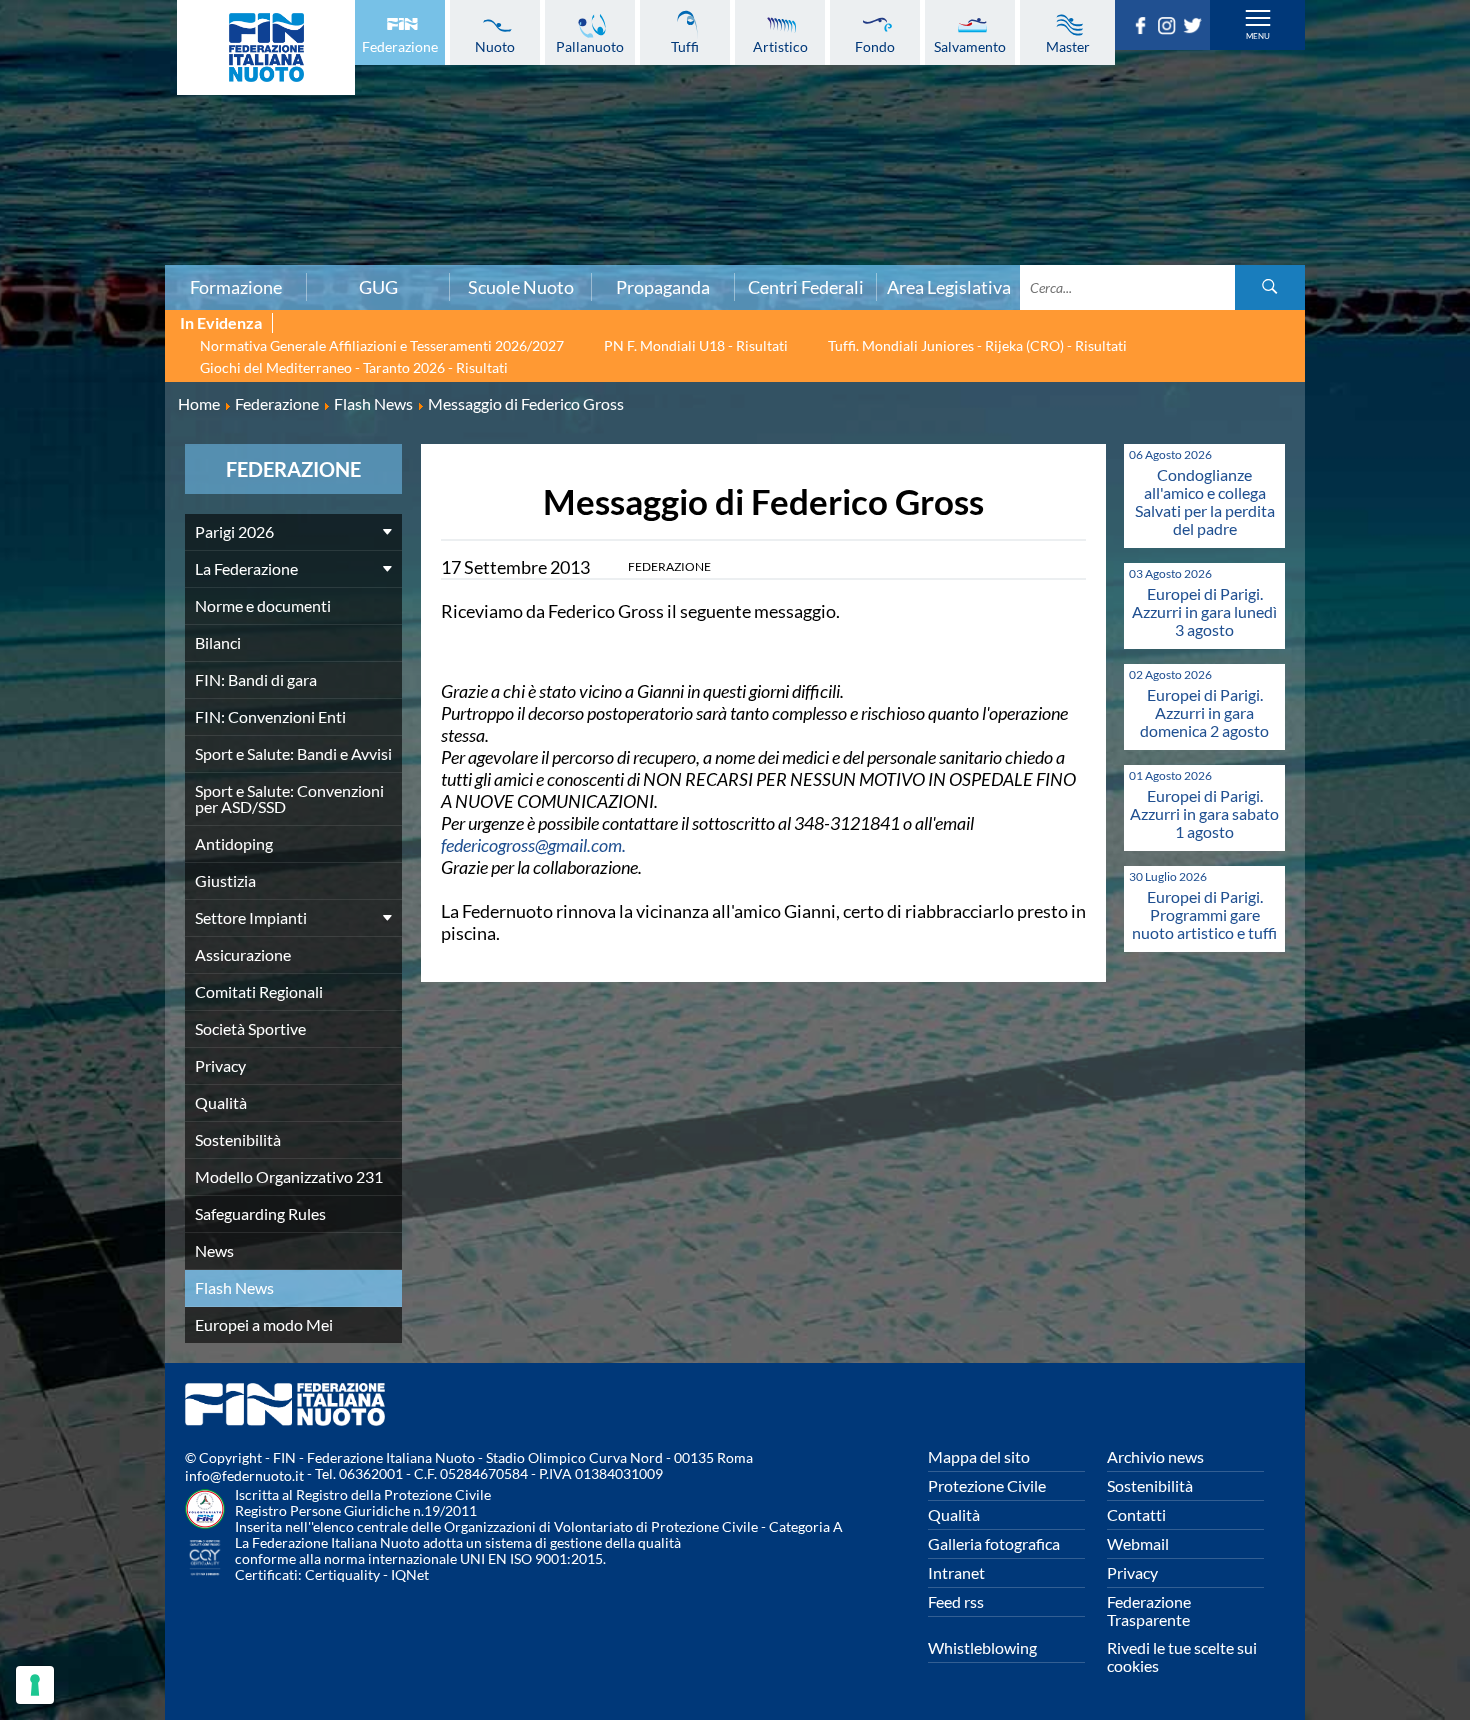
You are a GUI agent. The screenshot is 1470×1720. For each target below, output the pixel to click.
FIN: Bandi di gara (256, 679)
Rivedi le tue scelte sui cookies (1182, 1656)
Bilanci (218, 642)
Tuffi (685, 46)
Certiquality (342, 1574)
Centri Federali (806, 287)
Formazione (236, 287)
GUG (378, 287)
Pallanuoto (590, 46)
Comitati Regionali (259, 991)
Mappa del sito (979, 1456)
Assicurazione (243, 954)
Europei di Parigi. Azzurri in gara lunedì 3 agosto (1204, 611)
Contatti (1136, 1514)
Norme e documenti (263, 605)
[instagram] (1170, 28)
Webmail (1138, 1543)
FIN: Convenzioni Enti (270, 716)
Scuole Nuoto (521, 287)
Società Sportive (250, 1028)
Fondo (875, 46)
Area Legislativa (949, 287)
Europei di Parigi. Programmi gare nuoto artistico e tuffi (1204, 914)
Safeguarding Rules (260, 1213)
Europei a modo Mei (264, 1324)
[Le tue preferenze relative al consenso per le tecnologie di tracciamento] (35, 1685)
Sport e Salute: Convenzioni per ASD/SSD (289, 798)
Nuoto (495, 46)
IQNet (410, 1574)
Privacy (220, 1065)
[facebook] (1144, 28)
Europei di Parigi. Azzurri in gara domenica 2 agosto (1204, 712)
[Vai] (1270, 287)
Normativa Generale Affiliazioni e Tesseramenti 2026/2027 (382, 345)
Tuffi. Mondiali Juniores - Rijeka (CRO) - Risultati (977, 345)
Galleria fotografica (994, 1543)
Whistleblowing (982, 1647)
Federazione (400, 46)
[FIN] (266, 47)
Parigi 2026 (234, 531)
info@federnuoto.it (244, 1475)
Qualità (221, 1102)
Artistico (780, 46)
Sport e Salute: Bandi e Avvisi (293, 753)
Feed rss (956, 1601)
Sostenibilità (238, 1139)
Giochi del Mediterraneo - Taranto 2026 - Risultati (354, 367)
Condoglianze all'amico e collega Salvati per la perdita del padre (1205, 501)
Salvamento (970, 46)
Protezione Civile (987, 1485)
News (214, 1250)
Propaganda (663, 287)
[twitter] (1196, 28)
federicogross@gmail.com (531, 845)
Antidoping (234, 843)
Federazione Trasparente (1149, 1610)
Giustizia (225, 880)
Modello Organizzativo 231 (289, 1176)
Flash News (234, 1287)
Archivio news (1155, 1456)
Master (1068, 46)
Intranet (956, 1572)
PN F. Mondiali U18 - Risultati (696, 345)
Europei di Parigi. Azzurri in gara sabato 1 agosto (1204, 813)
